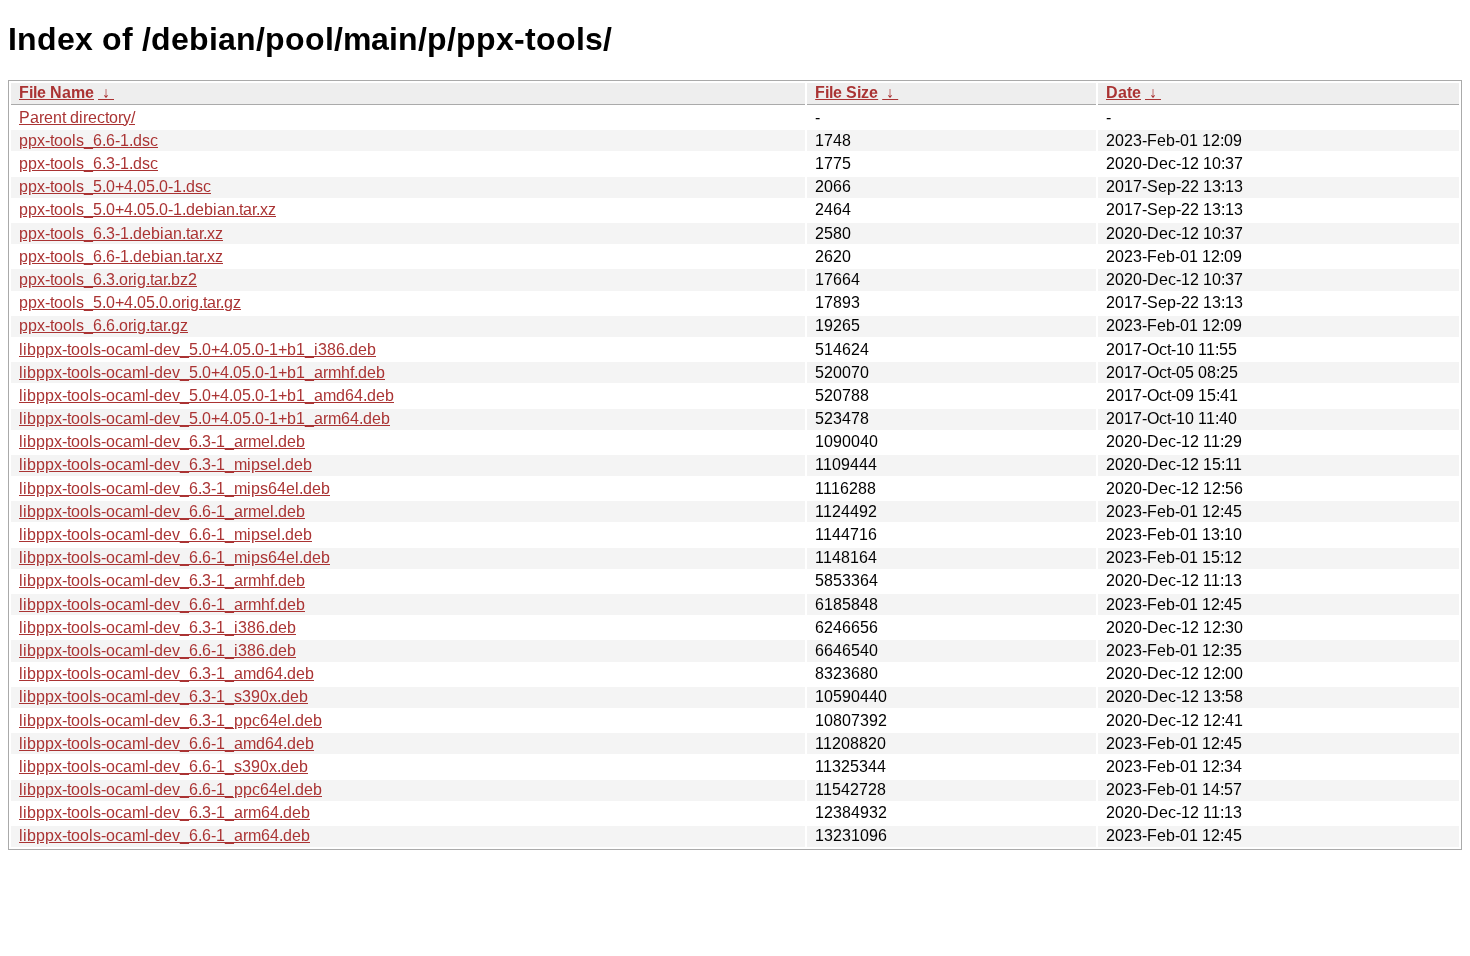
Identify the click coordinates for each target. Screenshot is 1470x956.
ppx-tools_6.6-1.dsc (88, 140)
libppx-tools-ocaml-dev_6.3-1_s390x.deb (163, 696)
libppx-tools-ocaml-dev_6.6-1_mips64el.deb (174, 557)
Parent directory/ (77, 117)
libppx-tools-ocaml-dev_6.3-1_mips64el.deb (174, 488)
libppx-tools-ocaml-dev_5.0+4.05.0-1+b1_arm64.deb (204, 418)
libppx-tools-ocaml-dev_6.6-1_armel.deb (162, 511)
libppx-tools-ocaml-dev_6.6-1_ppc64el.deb (170, 789)
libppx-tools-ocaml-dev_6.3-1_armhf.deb (162, 580)
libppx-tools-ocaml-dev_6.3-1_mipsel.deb (165, 464)
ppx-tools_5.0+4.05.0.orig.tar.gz (130, 302)
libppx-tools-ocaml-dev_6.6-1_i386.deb (157, 650)
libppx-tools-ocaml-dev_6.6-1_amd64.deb (166, 743)
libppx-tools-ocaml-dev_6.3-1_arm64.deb (164, 812)
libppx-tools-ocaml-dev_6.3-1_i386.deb (157, 627)
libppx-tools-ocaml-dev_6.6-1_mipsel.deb (165, 534)
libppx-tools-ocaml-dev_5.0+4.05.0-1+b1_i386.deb (197, 349)
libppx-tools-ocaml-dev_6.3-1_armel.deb (162, 441)
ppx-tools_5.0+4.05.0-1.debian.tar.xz (147, 209)
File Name (56, 92)
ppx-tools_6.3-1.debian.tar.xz (121, 233)
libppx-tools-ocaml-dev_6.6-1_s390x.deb (163, 766)
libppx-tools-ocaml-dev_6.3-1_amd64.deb (166, 673)
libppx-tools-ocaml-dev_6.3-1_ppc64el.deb (170, 720)
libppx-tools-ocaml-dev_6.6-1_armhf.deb (162, 604)
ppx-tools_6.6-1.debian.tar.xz (121, 256)
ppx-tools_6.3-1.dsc (88, 163)
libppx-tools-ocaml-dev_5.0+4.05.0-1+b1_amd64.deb (206, 395)
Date (1123, 92)
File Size (846, 92)
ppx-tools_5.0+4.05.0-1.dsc (115, 186)
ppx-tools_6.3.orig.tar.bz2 (108, 279)
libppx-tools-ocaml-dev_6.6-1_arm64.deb (164, 835)
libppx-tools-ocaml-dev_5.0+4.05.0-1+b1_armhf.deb (202, 372)
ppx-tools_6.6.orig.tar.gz (103, 325)
